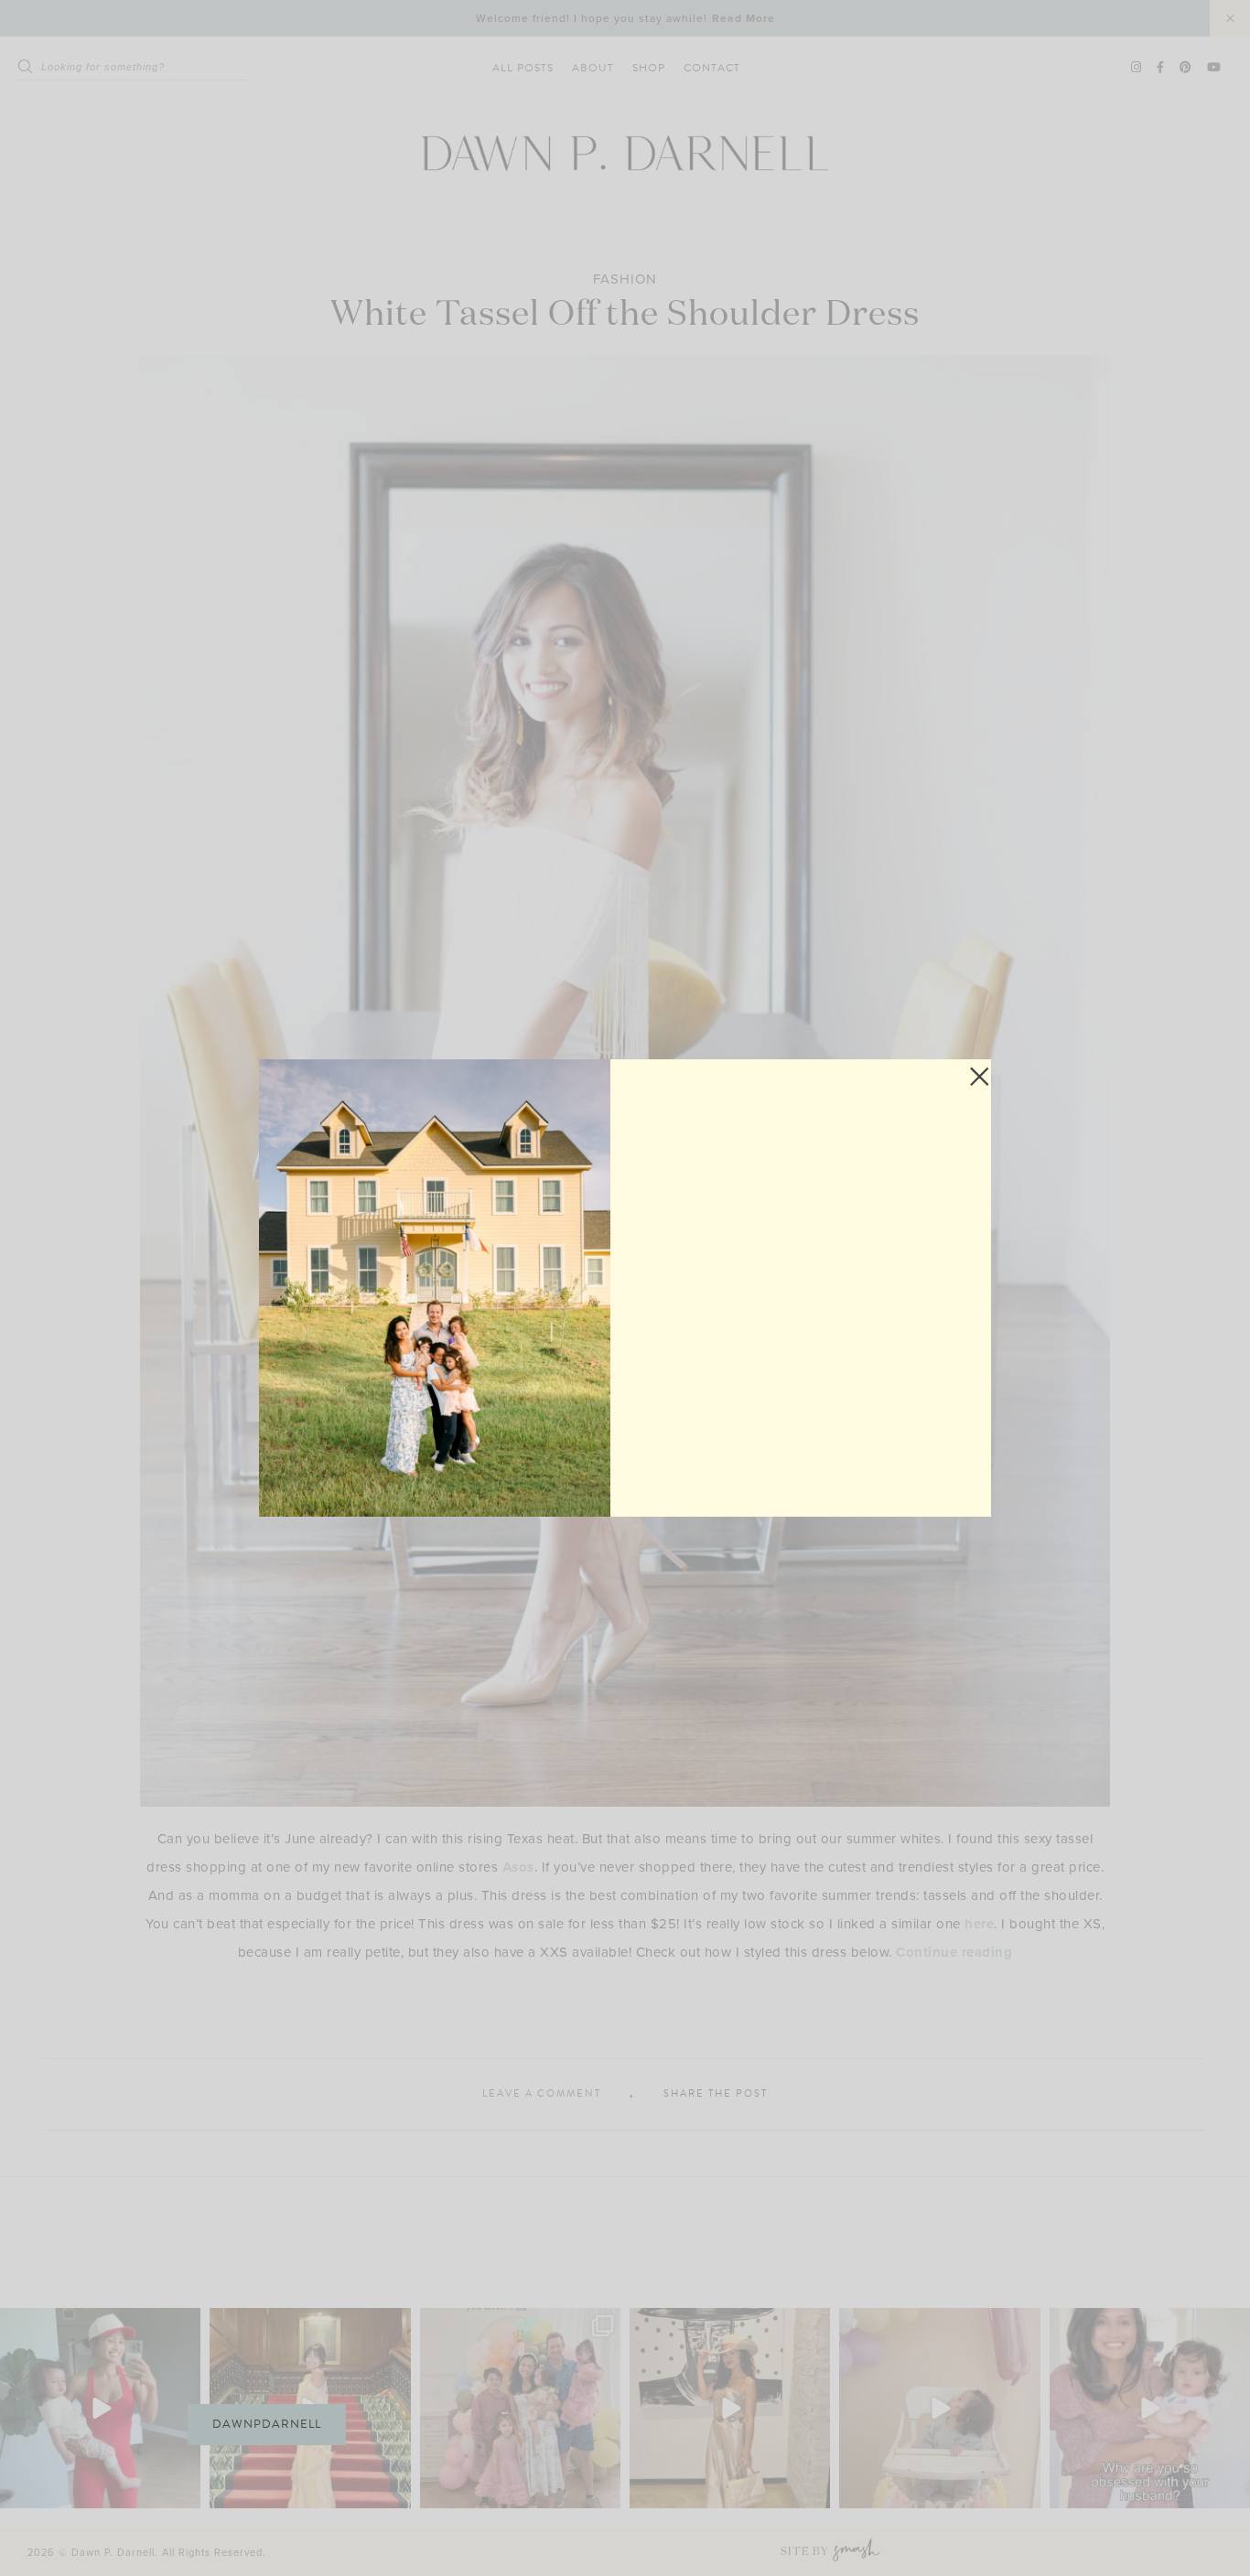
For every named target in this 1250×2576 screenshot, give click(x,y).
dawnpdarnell (267, 2424)
